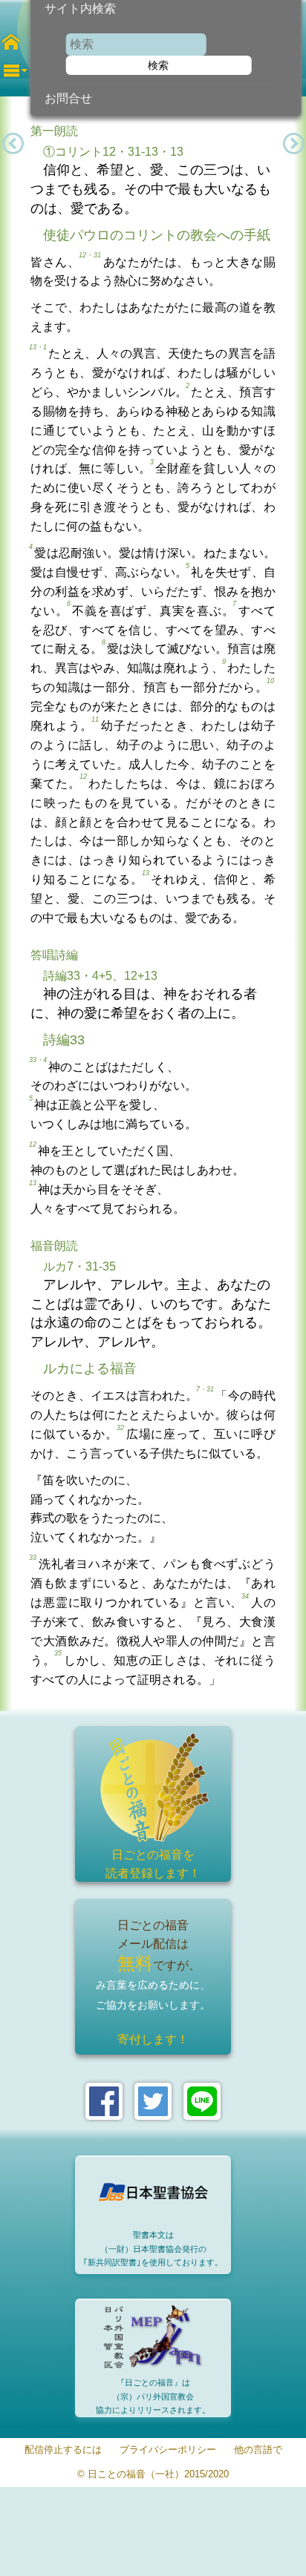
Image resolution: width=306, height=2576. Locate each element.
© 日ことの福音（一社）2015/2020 (153, 2475)
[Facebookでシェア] (104, 2101)
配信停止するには (63, 2450)
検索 (158, 65)
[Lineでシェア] (202, 2101)
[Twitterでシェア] (153, 2101)
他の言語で (258, 2450)
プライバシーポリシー (168, 2450)
